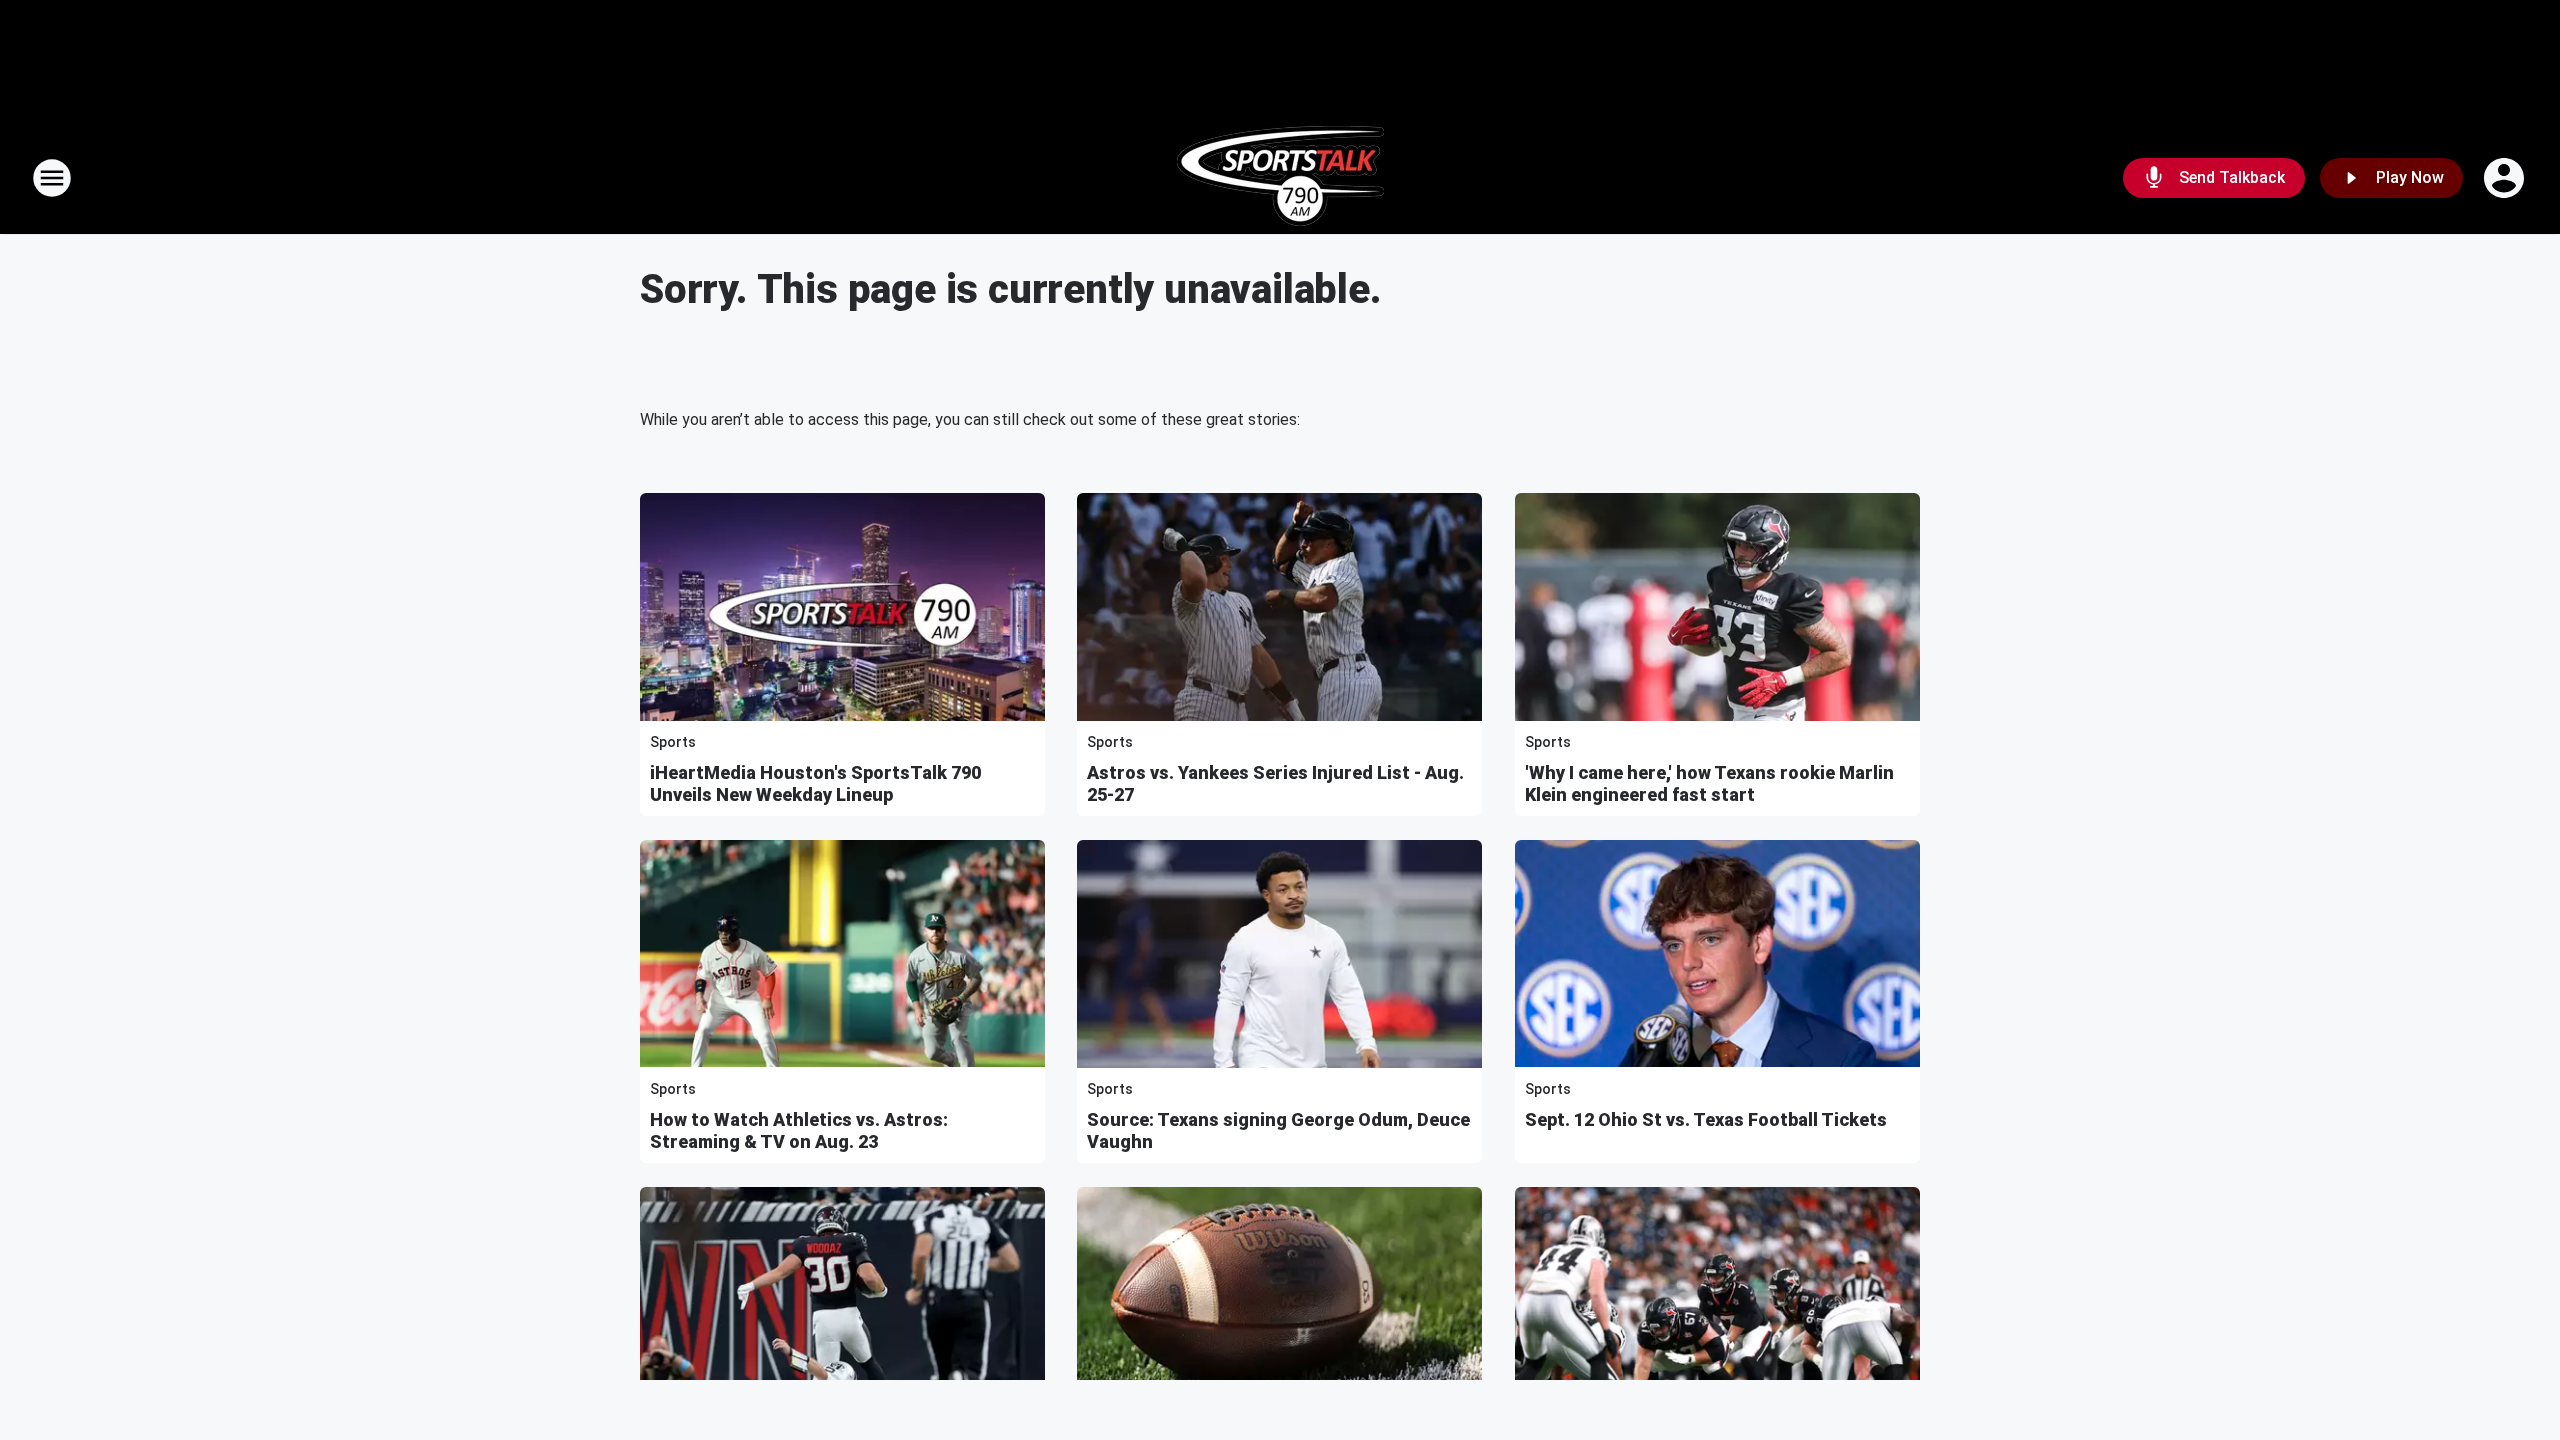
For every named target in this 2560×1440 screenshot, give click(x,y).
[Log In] (2506, 178)
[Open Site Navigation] (52, 178)
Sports (673, 742)
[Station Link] (1280, 178)
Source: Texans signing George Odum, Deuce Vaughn (1278, 1130)
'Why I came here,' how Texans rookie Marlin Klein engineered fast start (1709, 783)
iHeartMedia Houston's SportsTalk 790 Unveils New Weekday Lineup (815, 783)
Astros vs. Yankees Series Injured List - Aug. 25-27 (1275, 783)
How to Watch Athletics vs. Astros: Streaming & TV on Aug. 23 (799, 1130)
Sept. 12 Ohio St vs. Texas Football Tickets (1706, 1119)
